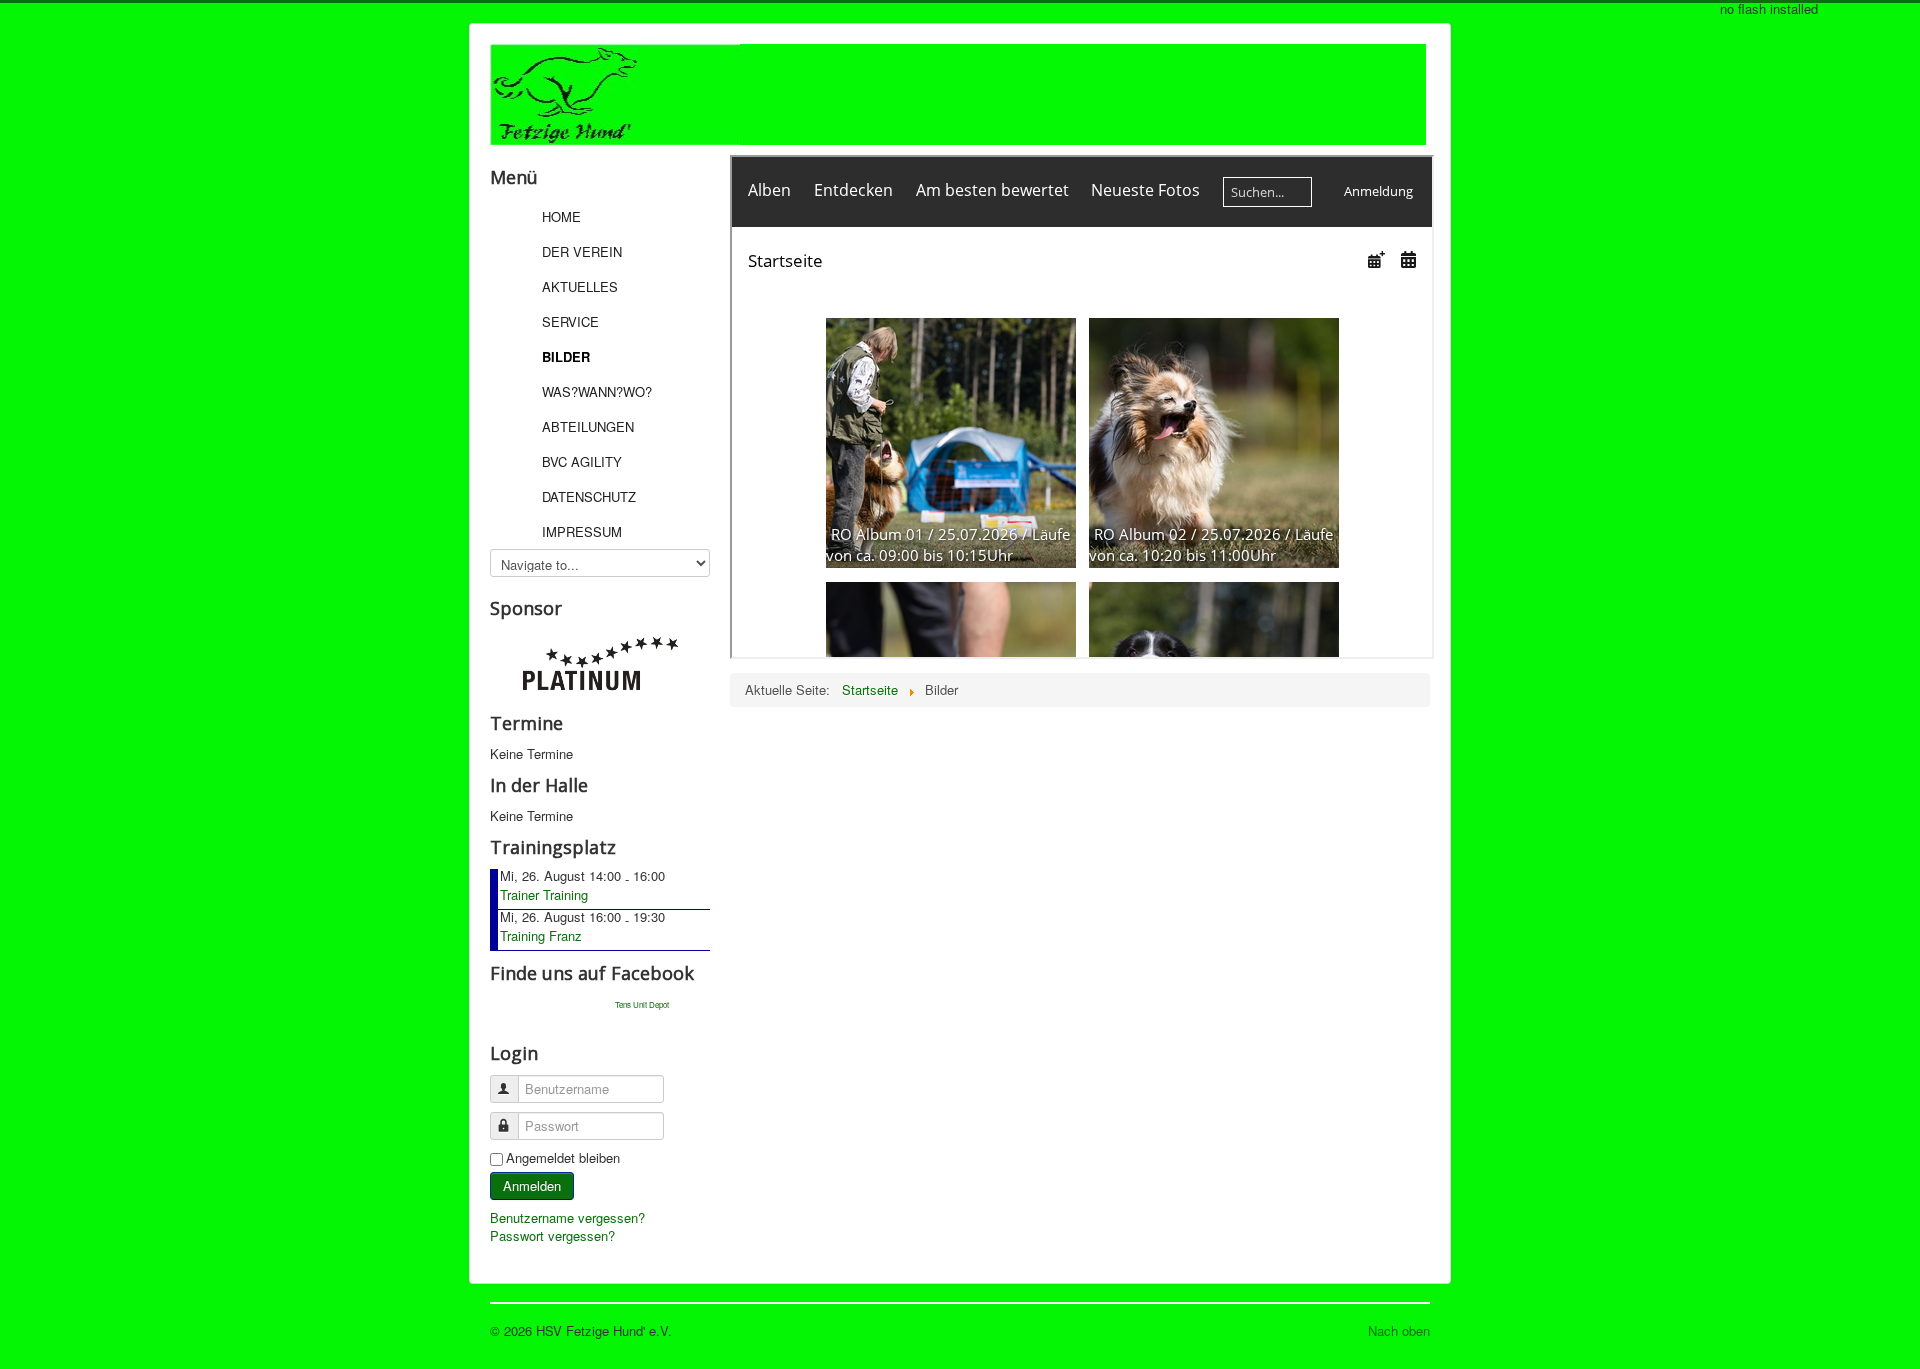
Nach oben (1399, 1330)
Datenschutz (589, 496)
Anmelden (532, 1185)
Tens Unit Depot (642, 1004)
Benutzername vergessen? (567, 1217)
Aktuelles (580, 286)
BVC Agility (582, 461)
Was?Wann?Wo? (597, 391)
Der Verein (582, 251)
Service (570, 321)
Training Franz (541, 935)
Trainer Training (544, 894)
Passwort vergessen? (552, 1235)
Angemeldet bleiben (563, 1158)
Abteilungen (588, 426)
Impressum (582, 531)
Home (561, 216)
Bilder (566, 356)
